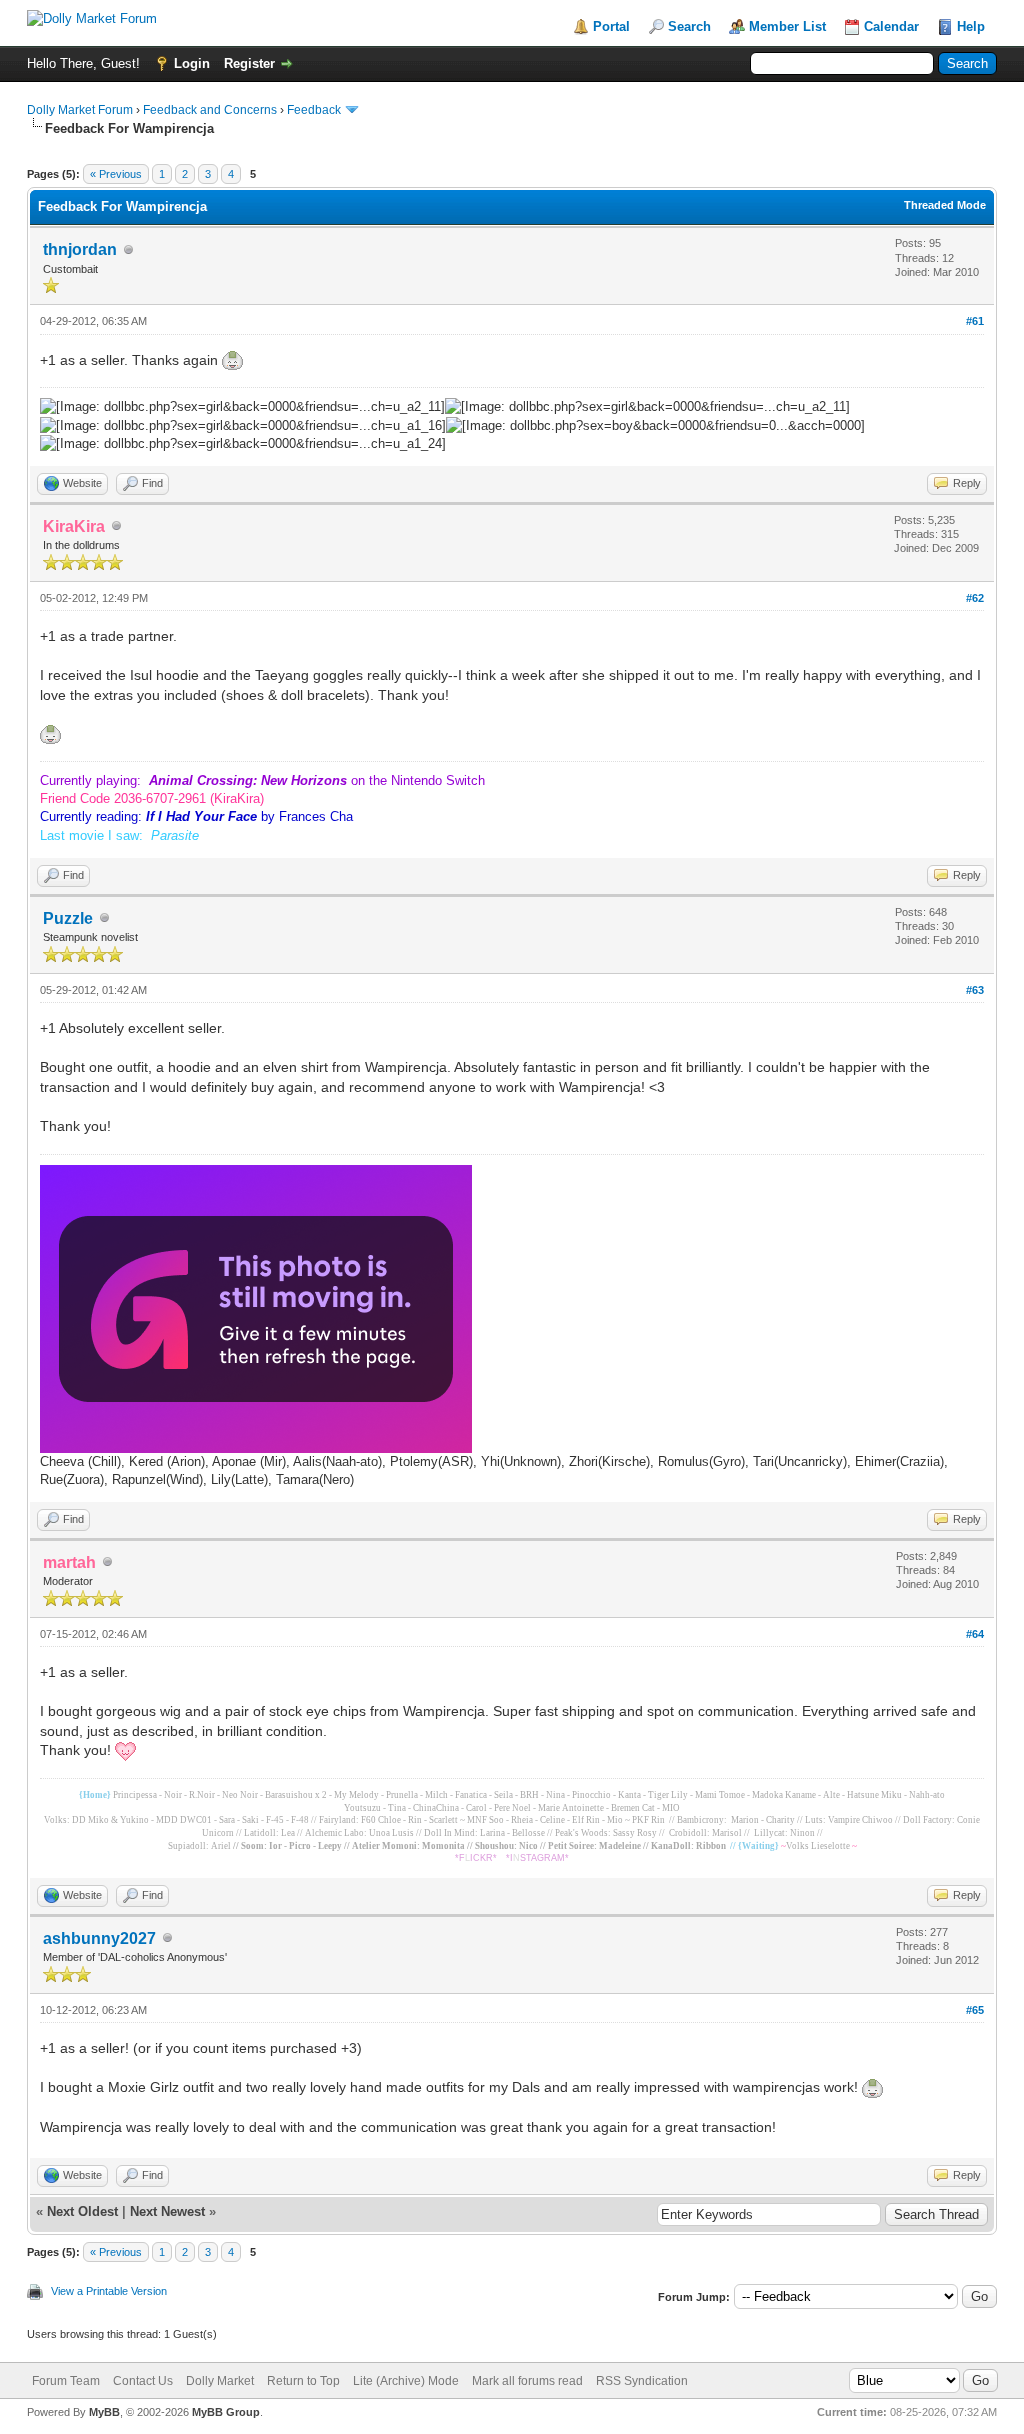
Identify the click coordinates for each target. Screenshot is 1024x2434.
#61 (975, 321)
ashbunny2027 (99, 1938)
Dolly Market (220, 2381)
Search (689, 26)
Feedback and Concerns (210, 110)
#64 (975, 1634)
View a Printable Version (109, 2291)
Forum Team (66, 2381)
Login (192, 63)
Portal (611, 26)
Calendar (891, 26)
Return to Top (303, 2381)
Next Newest (167, 2211)
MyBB (104, 2412)
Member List (787, 26)
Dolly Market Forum (80, 110)
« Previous (116, 174)
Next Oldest (82, 2211)
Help (971, 26)
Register (249, 63)
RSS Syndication (642, 2381)
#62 (975, 598)
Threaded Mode (945, 205)
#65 (975, 2010)
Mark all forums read (527, 2381)
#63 (975, 990)
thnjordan (80, 249)
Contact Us (143, 2381)
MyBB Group (226, 2412)
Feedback (314, 110)
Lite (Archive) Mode (406, 2381)
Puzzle (68, 918)
